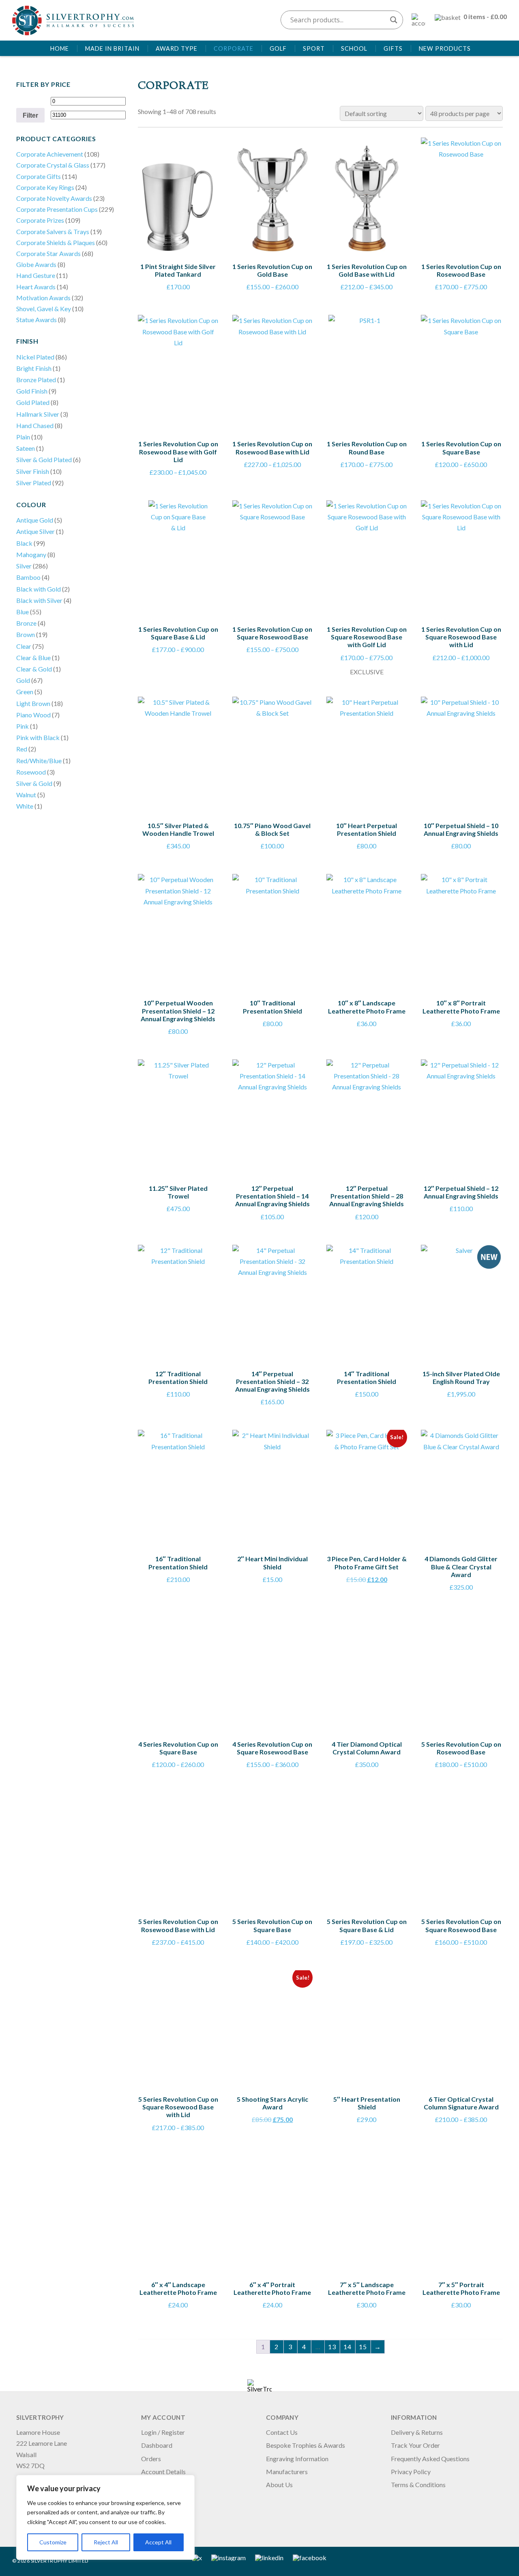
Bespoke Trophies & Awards (306, 2445)
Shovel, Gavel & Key (44, 309)
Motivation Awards (43, 298)
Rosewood (31, 772)
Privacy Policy (411, 2472)
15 (363, 2347)
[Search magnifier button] (394, 20)
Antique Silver (35, 531)
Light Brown (33, 703)
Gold (23, 680)
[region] (105, 2517)
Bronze (26, 623)
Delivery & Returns (417, 2432)
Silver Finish (33, 471)
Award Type (177, 48)
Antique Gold (35, 520)
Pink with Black (38, 737)
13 (332, 2347)
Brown (26, 634)
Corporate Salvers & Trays (53, 231)
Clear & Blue (33, 657)
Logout (151, 2485)
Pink (23, 726)
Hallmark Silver (38, 414)
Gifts (393, 48)
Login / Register (163, 2432)
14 (347, 2347)
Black (24, 543)
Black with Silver (39, 600)
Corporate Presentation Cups (57, 209)
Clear (24, 646)
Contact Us (282, 2432)
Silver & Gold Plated (44, 459)
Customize (53, 2542)
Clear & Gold (34, 669)
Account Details (163, 2472)
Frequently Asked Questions (430, 2459)
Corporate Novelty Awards (54, 198)
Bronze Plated (36, 380)
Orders (151, 2459)
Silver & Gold (34, 783)
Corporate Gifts (39, 176)
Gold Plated (33, 402)
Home (60, 48)
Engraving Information (297, 2459)
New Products (445, 48)
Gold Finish (32, 391)
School (354, 48)
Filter (30, 115)
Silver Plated (34, 483)
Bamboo (28, 577)
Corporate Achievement (50, 154)
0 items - (485, 16)
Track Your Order (415, 2445)
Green (25, 692)
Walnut (26, 795)
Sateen (26, 448)
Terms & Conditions (418, 2485)
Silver (24, 566)
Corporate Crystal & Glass (53, 165)
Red (22, 749)
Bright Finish (34, 368)
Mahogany (31, 554)
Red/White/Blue (39, 761)
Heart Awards (36, 287)
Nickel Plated (35, 357)
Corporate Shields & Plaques (56, 242)
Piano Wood (33, 715)
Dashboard (157, 2445)
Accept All (158, 2542)
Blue (23, 612)
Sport (314, 48)
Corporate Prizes (40, 220)
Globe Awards (36, 264)
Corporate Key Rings (45, 187)
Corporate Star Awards (48, 253)
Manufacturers (287, 2472)
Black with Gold (39, 589)
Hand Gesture (36, 275)
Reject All (106, 2542)
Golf (278, 48)
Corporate (234, 48)
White (25, 806)
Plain (23, 437)
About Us (279, 2485)
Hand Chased (35, 425)
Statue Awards (36, 320)
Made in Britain (112, 48)
